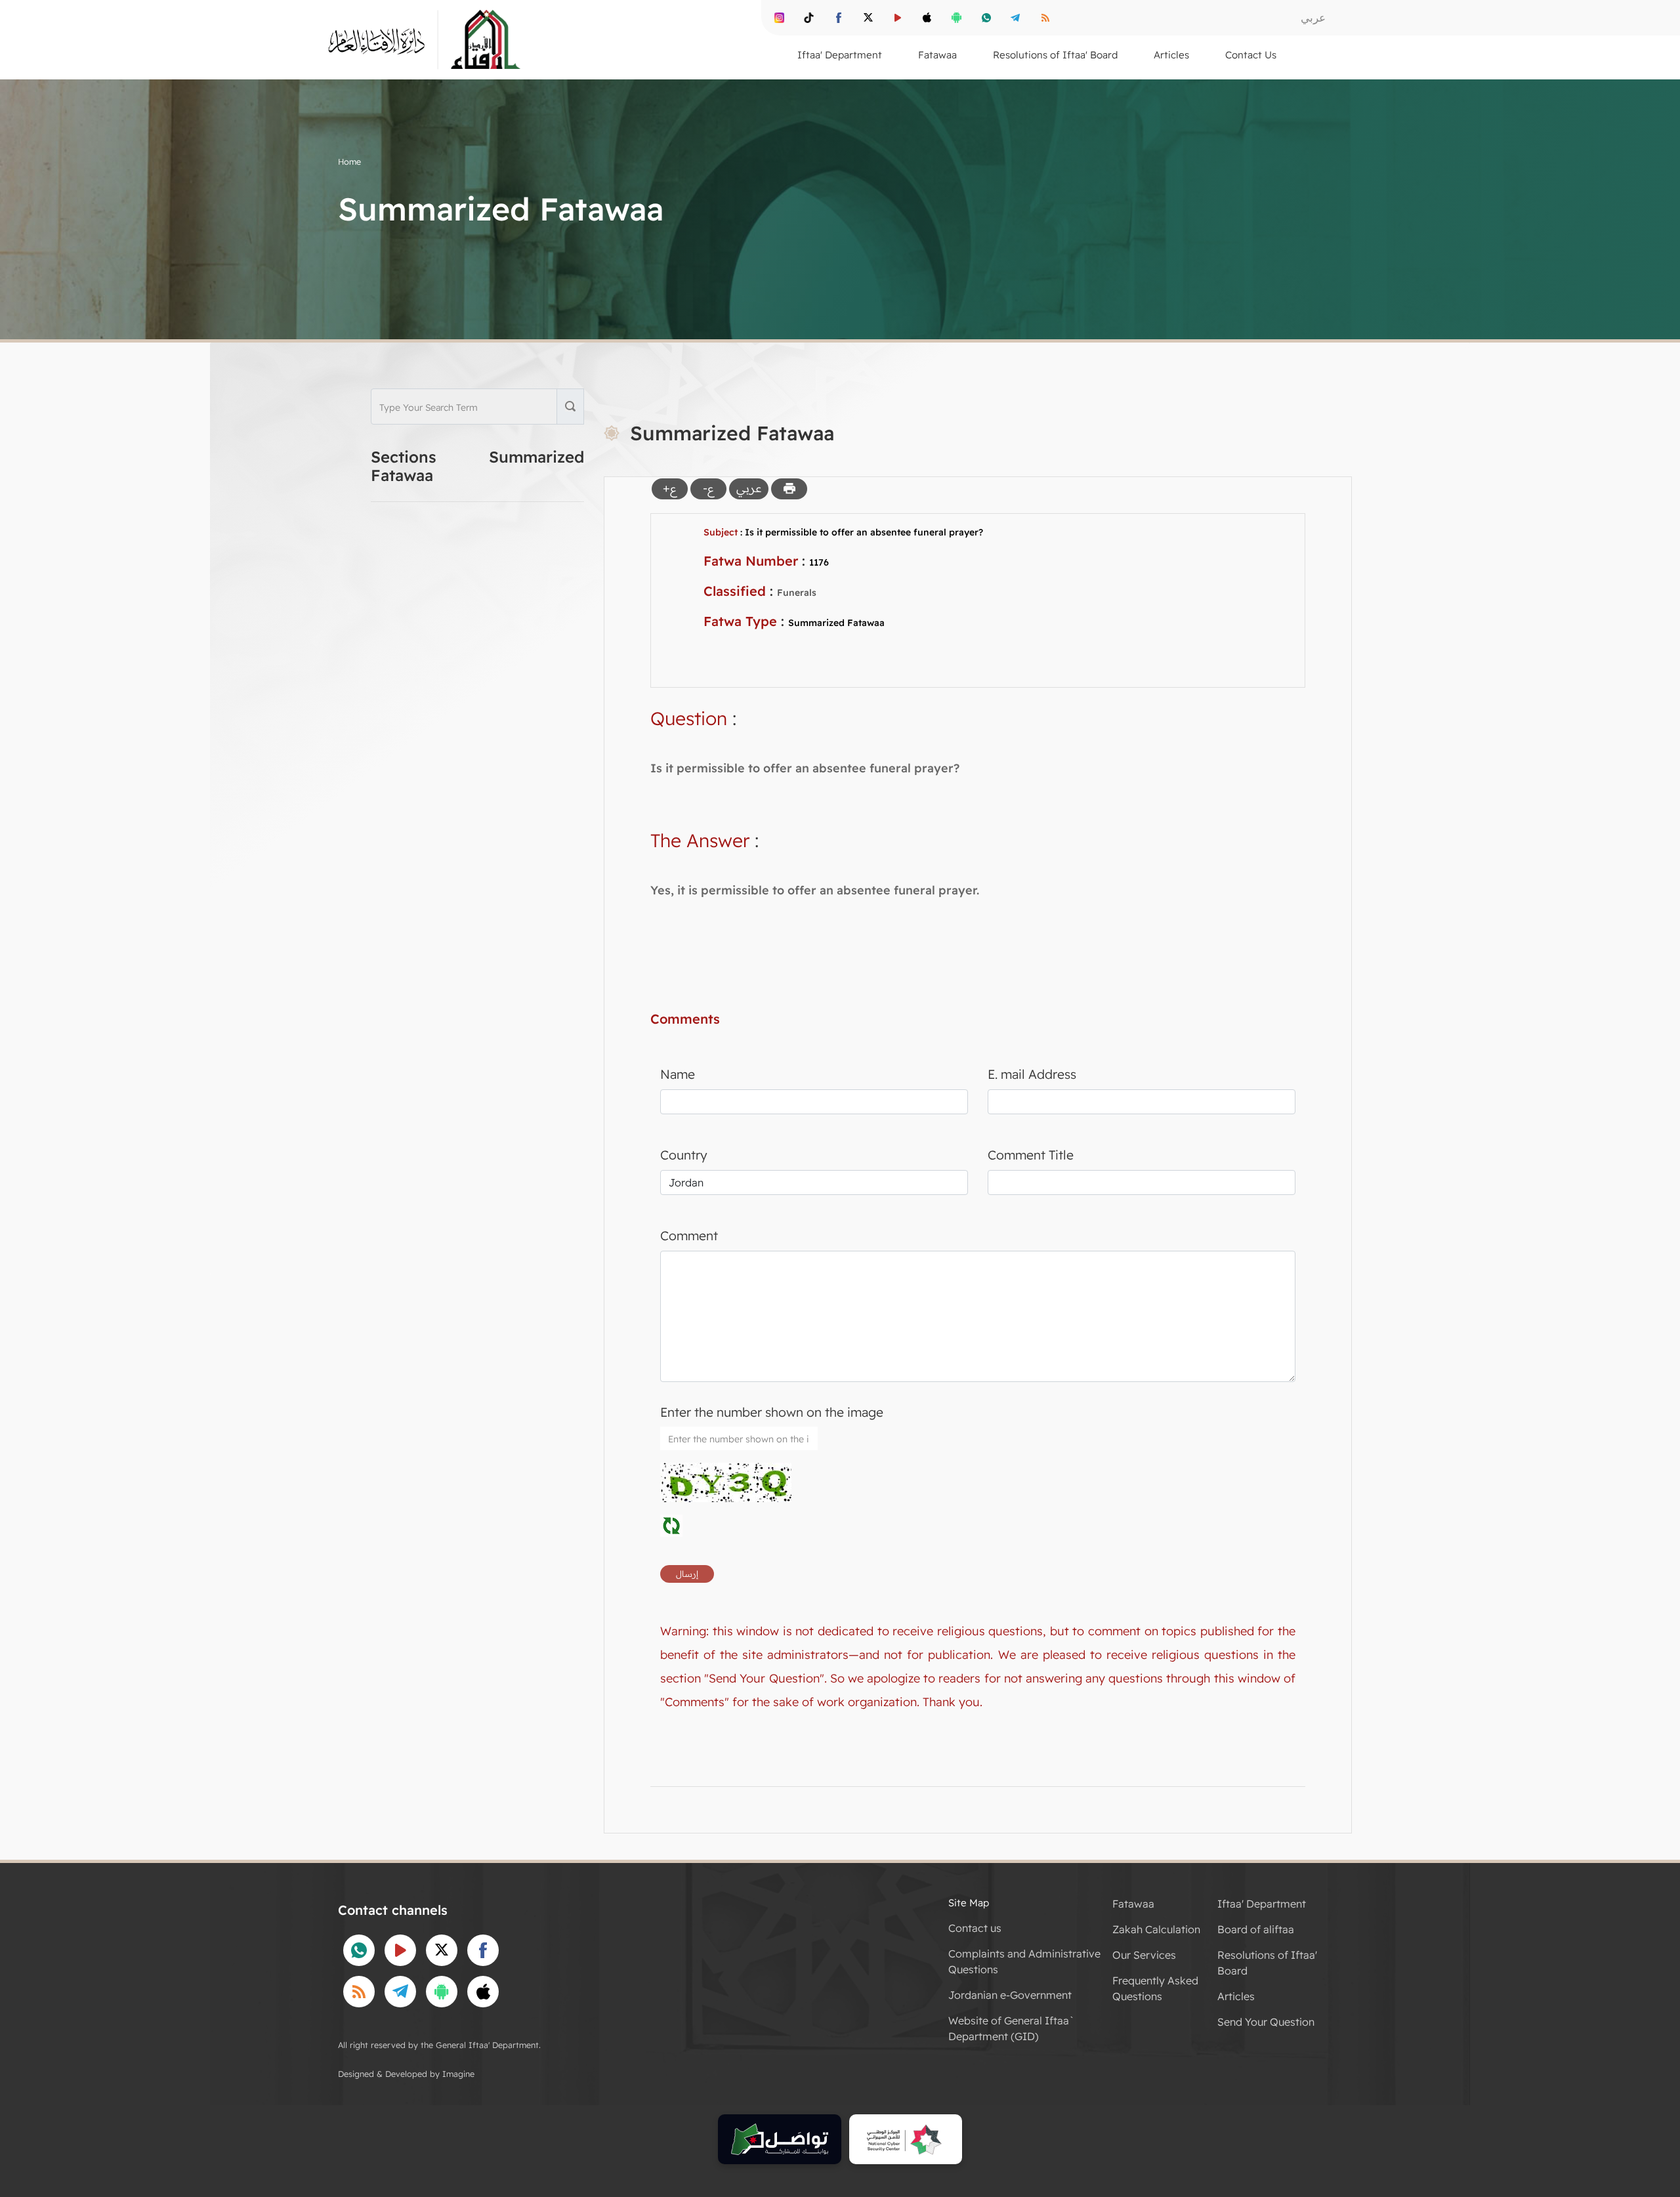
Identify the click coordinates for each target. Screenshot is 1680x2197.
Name (678, 1074)
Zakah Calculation (1156, 1929)
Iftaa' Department (1262, 1904)
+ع (670, 488)
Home (349, 161)
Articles (1236, 1996)
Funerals (797, 593)
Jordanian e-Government (1010, 1995)
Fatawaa (1133, 1904)
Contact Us (1251, 55)
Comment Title (1031, 1155)
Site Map (969, 1903)
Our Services (1144, 1955)
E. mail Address (1032, 1074)
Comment (689, 1236)
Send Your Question (1266, 2022)
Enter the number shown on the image (772, 1412)
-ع (708, 488)
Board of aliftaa (1256, 1929)
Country (684, 1155)
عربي (1313, 17)
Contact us (975, 1928)
